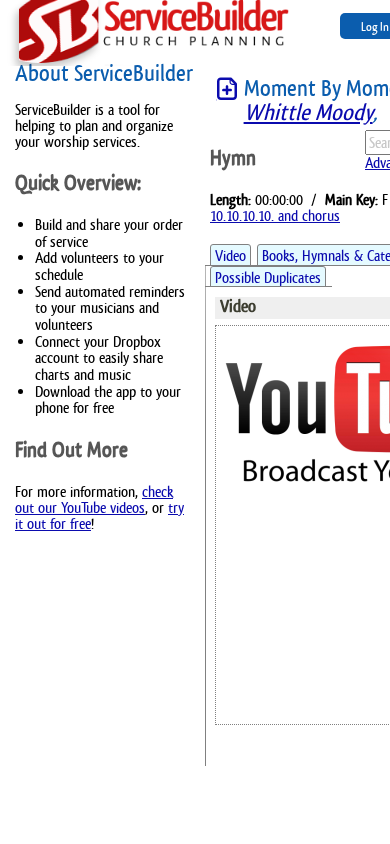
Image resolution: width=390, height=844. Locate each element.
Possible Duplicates (268, 277)
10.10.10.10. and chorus (275, 215)
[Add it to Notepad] (227, 89)
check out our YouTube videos (94, 499)
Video (230, 255)
